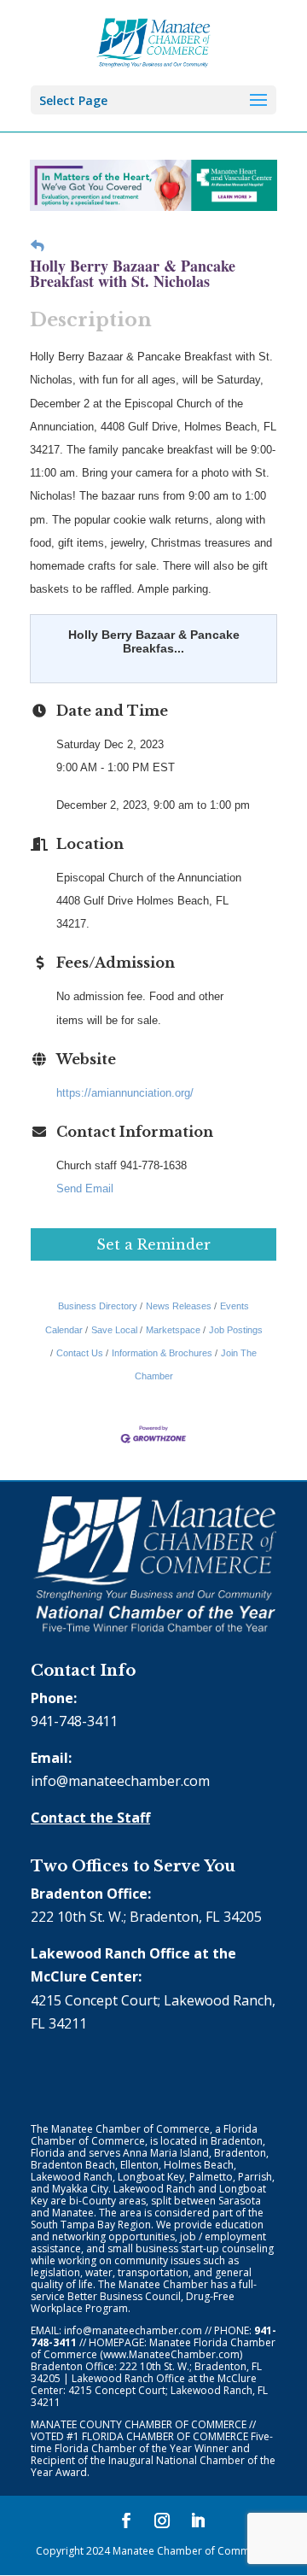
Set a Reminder (153, 1244)
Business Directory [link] (98, 1306)
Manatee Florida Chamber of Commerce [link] (153, 2348)
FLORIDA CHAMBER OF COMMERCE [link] (165, 2436)
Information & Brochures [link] (162, 1353)
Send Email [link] (85, 1188)
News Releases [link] (179, 1306)
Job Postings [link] (236, 1330)
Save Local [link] (114, 1330)
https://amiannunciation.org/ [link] (125, 1093)
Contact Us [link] (80, 1353)
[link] (154, 41)
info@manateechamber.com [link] (120, 1781)
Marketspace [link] (173, 1330)
